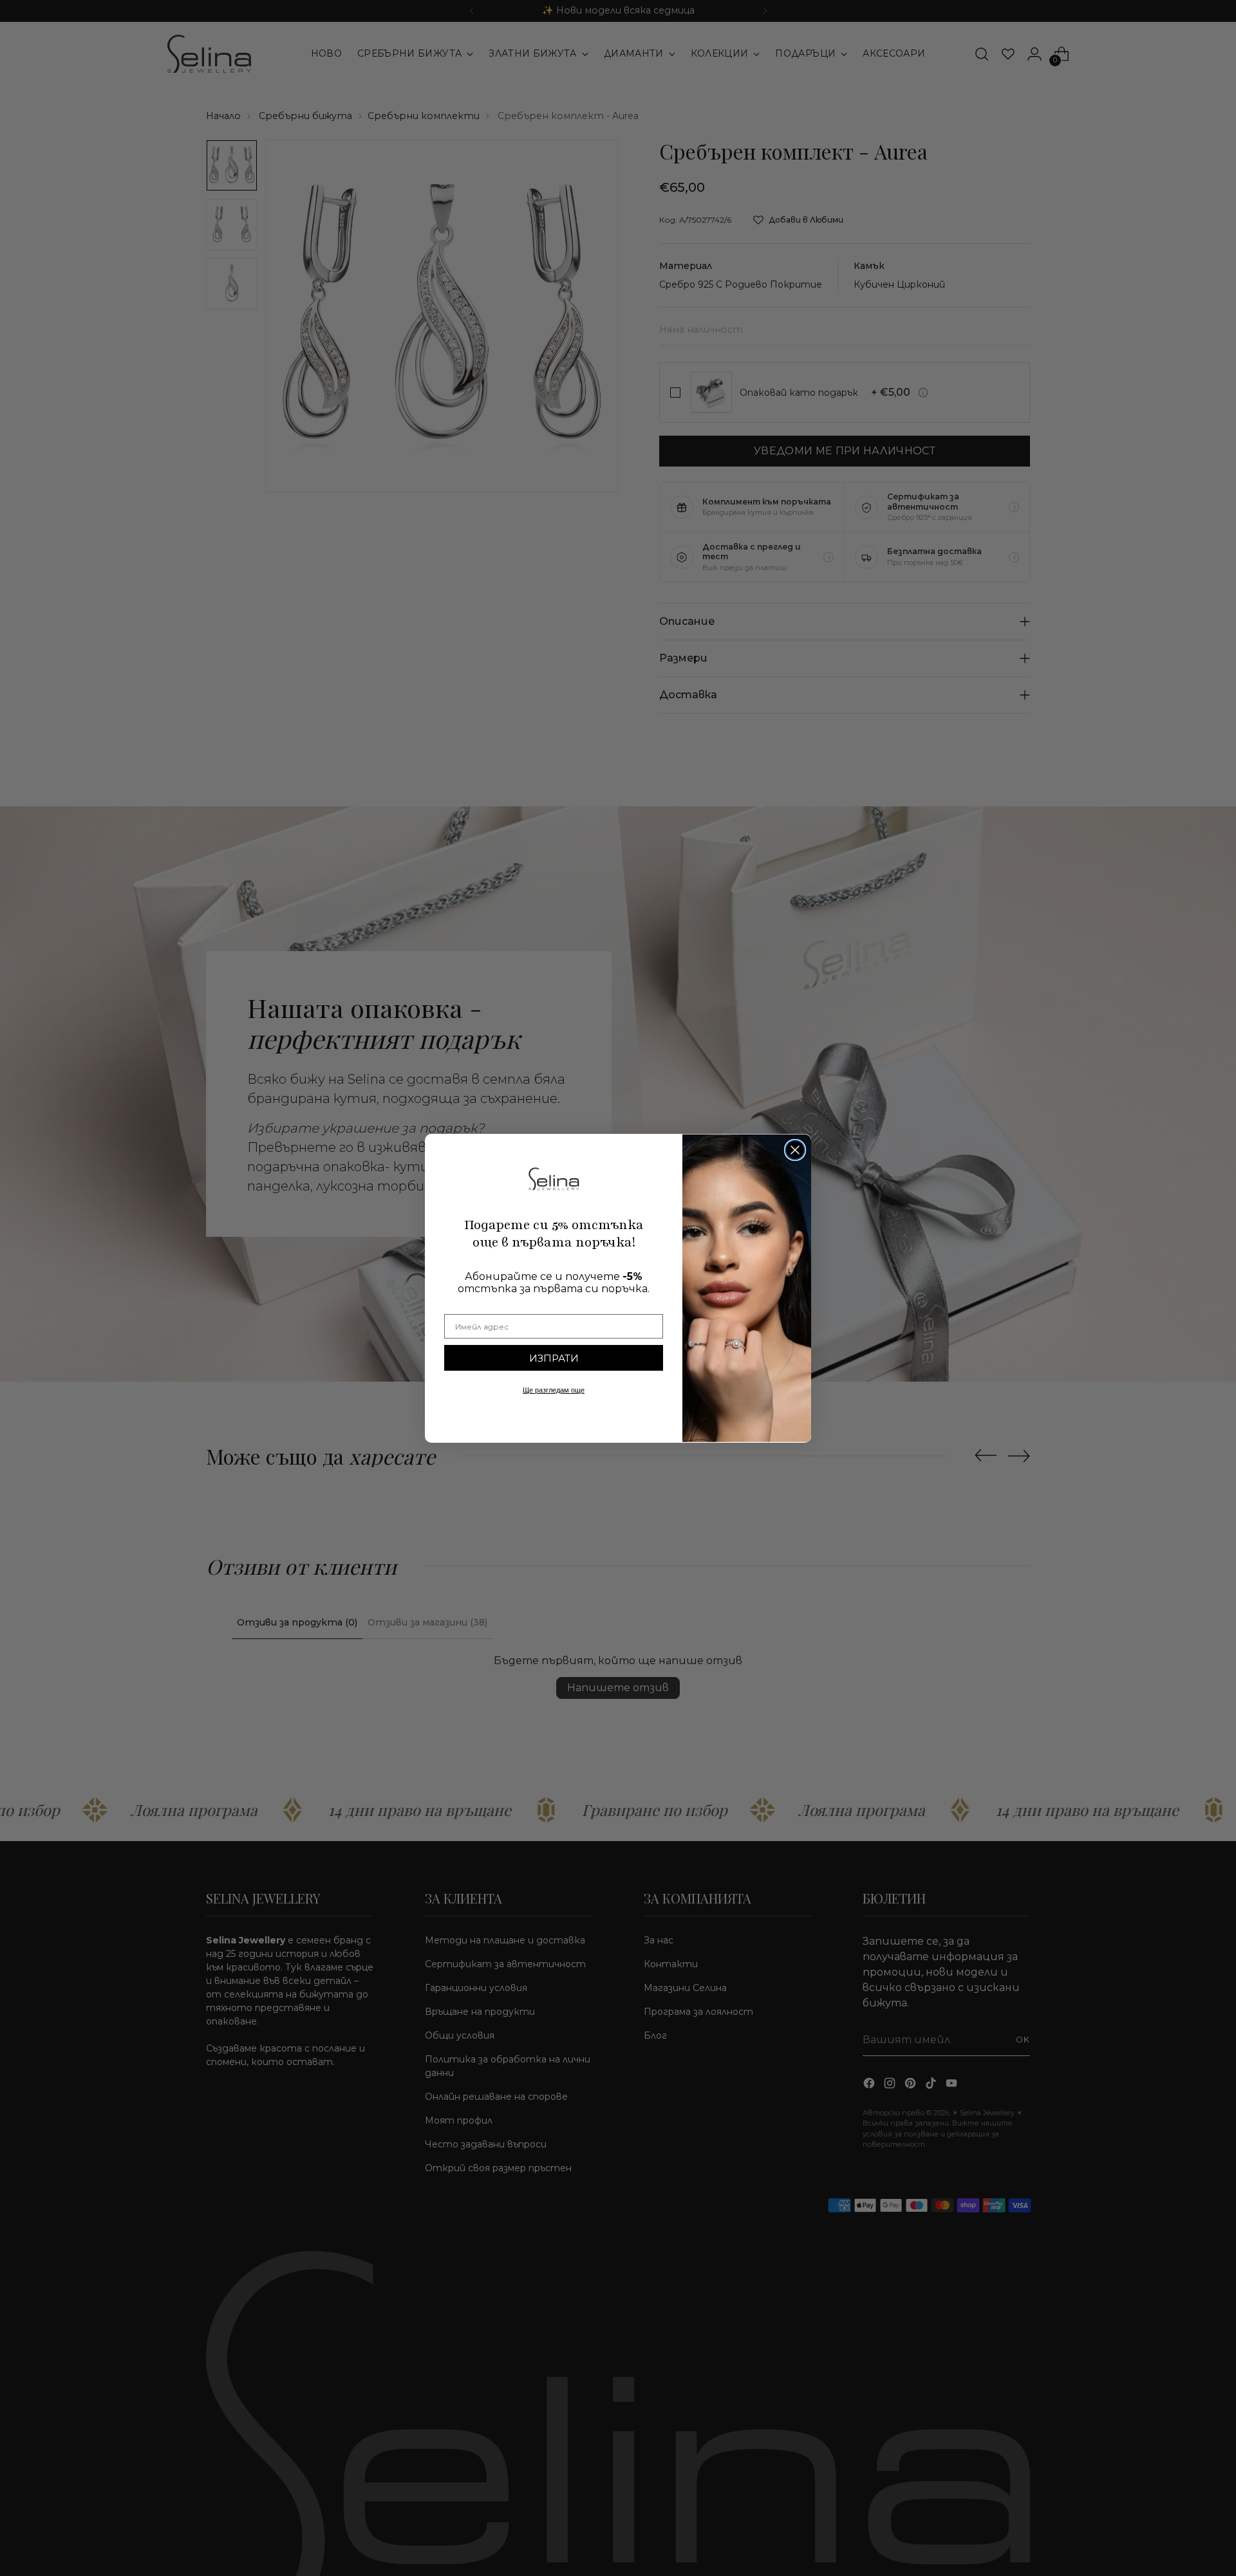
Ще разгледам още (554, 1390)
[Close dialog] (795, 1150)
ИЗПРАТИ (554, 1358)
